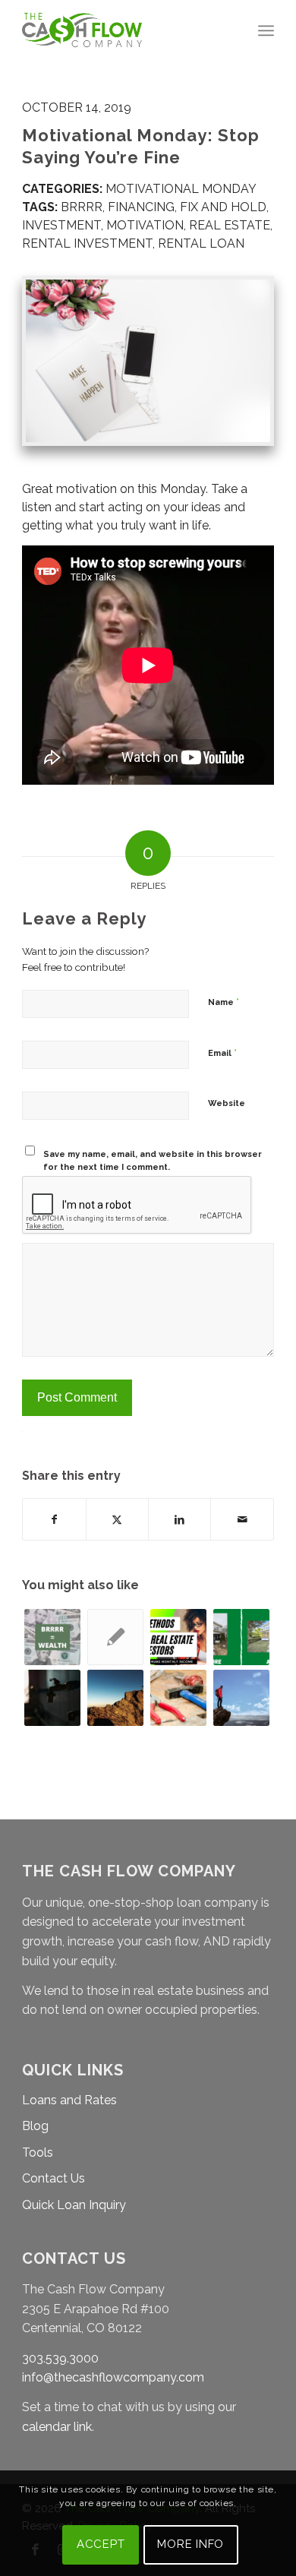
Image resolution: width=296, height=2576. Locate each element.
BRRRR (82, 207)
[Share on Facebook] (54, 1519)
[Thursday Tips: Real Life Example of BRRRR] (115, 1637)
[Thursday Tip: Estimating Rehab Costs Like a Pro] (178, 1698)
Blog (35, 2126)
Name (224, 1002)
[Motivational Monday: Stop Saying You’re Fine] (148, 361)
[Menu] (266, 30)
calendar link (57, 2427)
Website (227, 1103)
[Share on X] (117, 1519)
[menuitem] (266, 30)
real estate (230, 225)
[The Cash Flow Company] (123, 30)
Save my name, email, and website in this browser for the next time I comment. (153, 1161)
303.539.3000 (60, 2358)
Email (222, 1053)
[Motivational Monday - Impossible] (115, 1698)
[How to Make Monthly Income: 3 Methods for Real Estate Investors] (178, 1637)
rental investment (87, 243)
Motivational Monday (181, 189)
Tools (38, 2152)
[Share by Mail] (242, 1519)
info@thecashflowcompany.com (113, 2377)
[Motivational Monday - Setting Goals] (241, 1698)
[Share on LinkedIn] (179, 1519)
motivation (145, 225)
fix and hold (223, 207)
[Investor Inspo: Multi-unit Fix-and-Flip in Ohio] (241, 1637)
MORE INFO (191, 2544)
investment (61, 225)
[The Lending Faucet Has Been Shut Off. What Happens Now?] (52, 1698)
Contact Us (54, 2178)
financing (141, 207)
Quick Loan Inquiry (74, 2205)
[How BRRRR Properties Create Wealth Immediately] (52, 1637)
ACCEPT (101, 2544)
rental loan (201, 243)
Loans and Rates (69, 2100)
